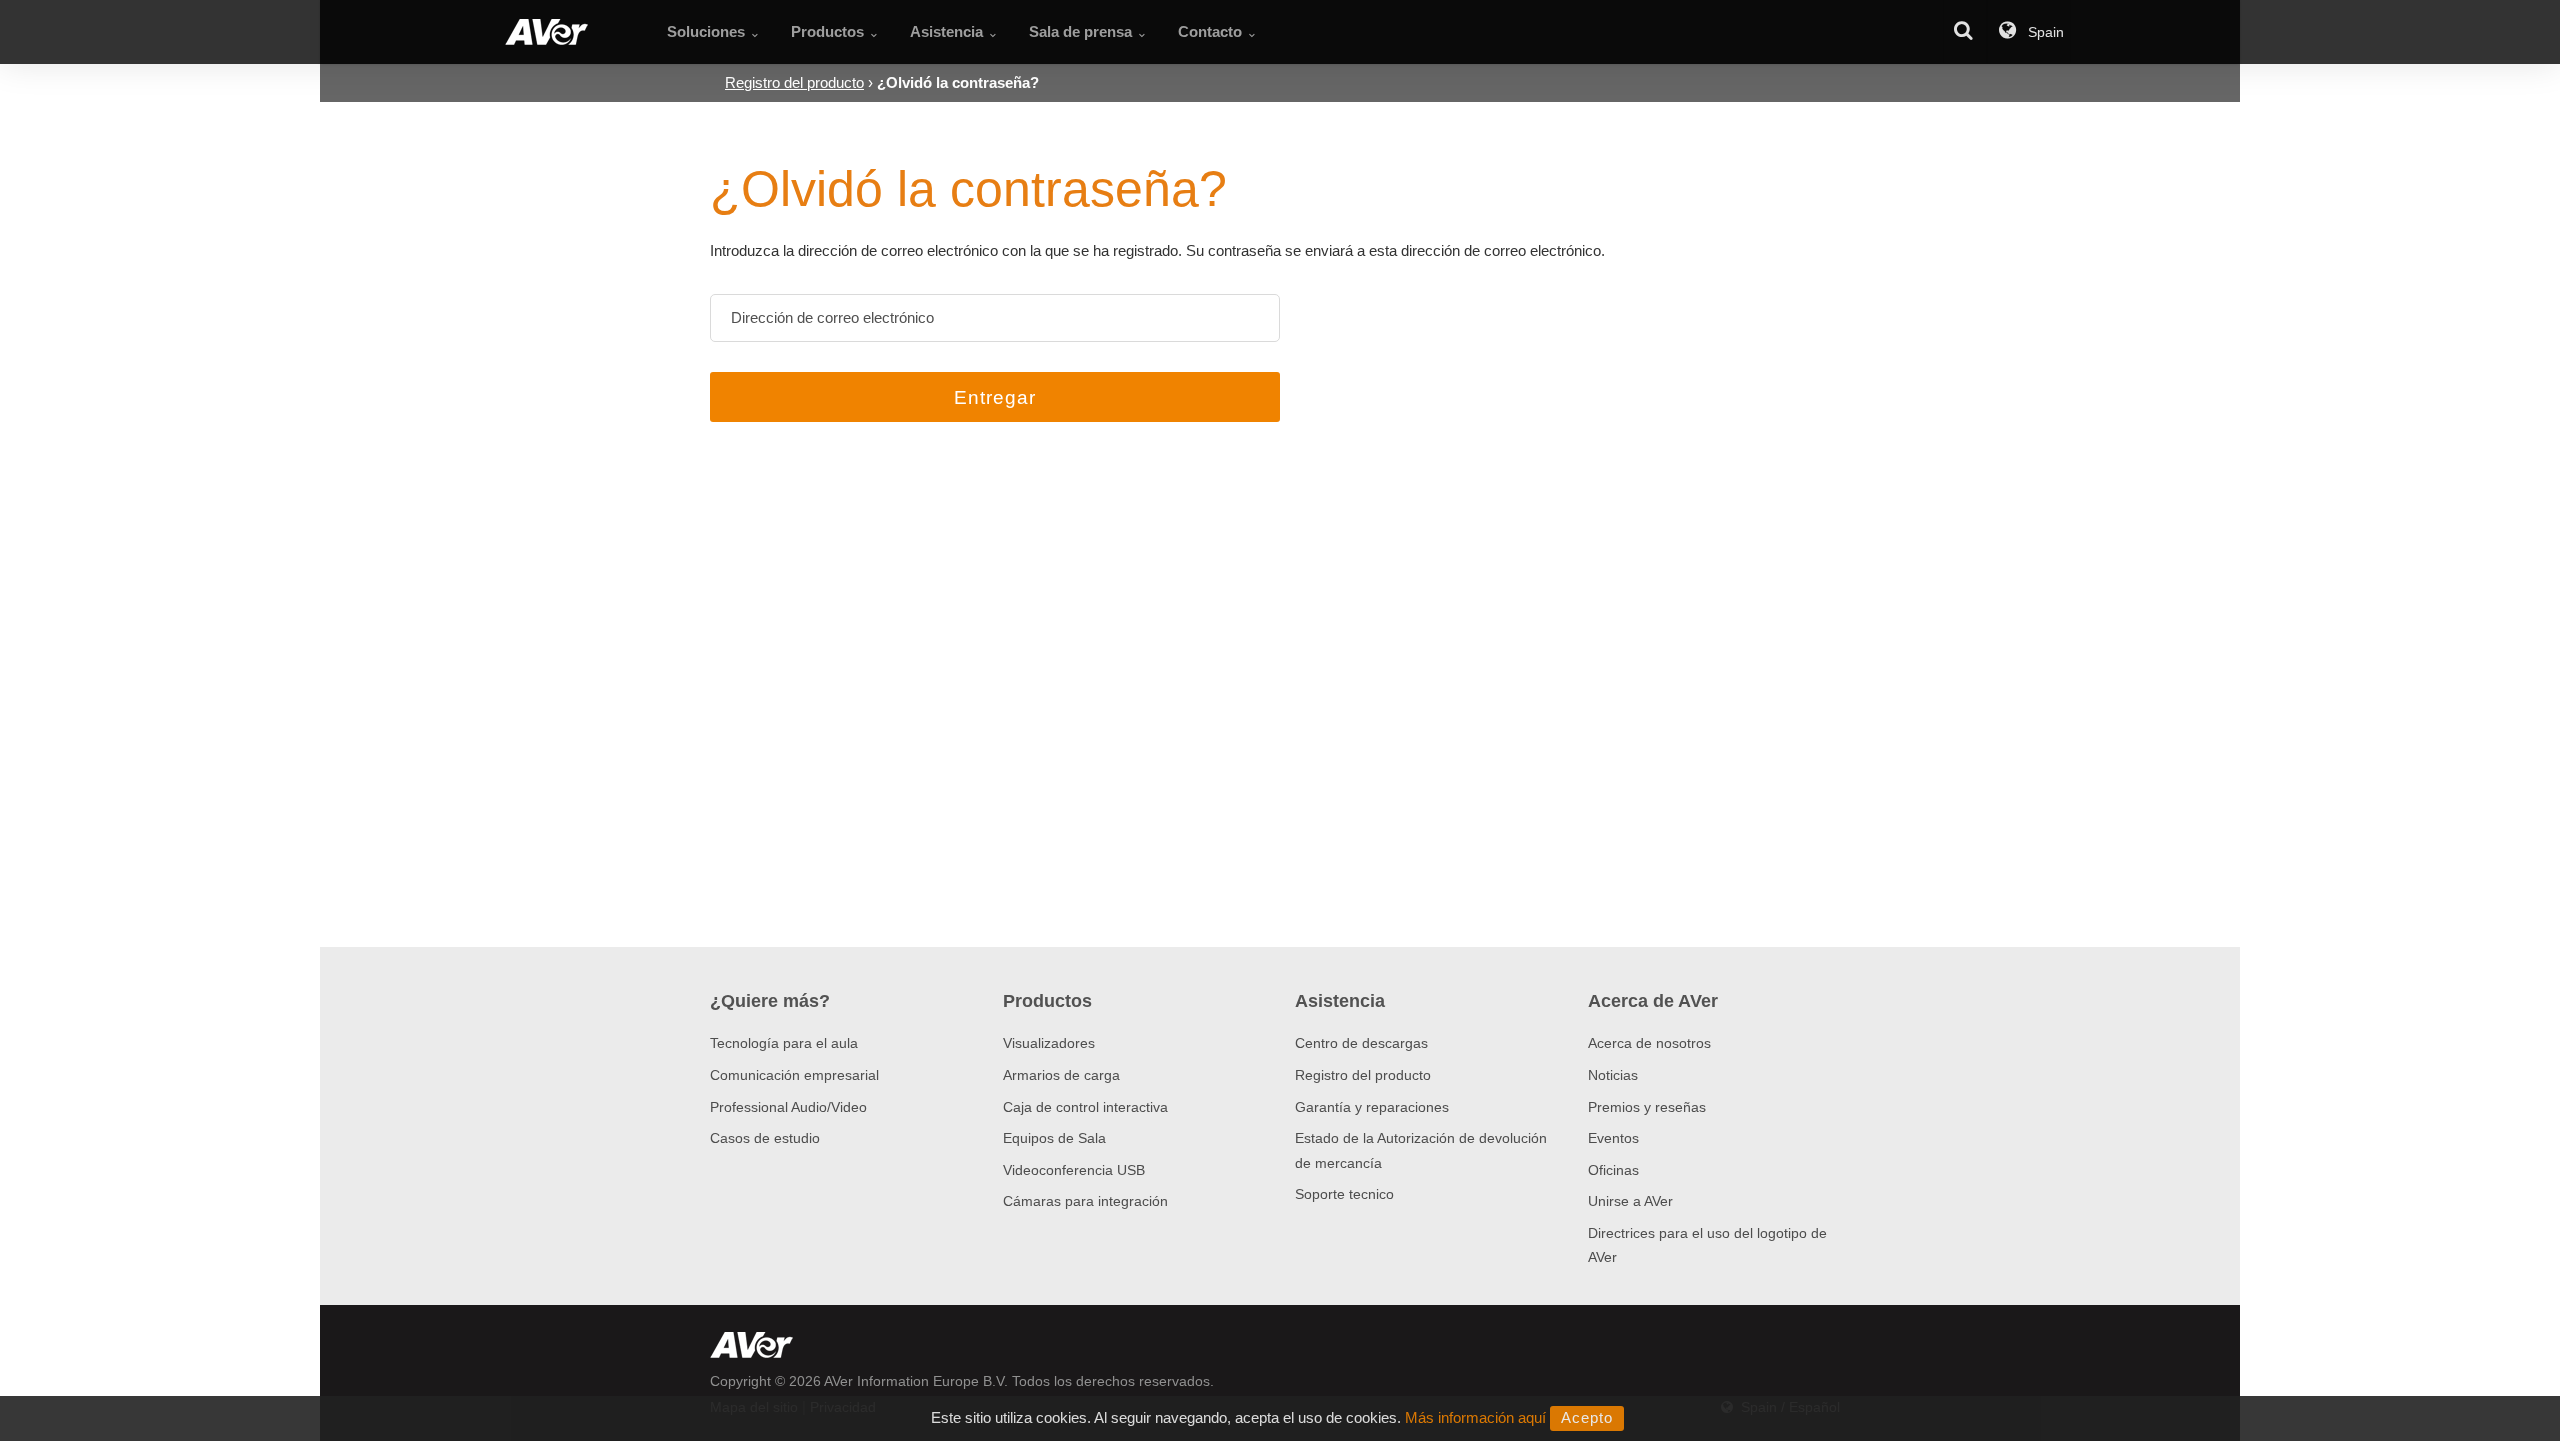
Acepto (1587, 1417)
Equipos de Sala (1054, 1138)
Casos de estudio (765, 1138)
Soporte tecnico (1344, 1194)
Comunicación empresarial (794, 1075)
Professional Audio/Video (788, 1107)
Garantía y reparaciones (1372, 1107)
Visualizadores (1049, 1043)
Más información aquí (1475, 1417)
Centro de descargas (1361, 1043)
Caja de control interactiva (1085, 1107)
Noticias (1613, 1075)
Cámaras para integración (1085, 1201)
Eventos (1613, 1138)
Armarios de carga (1061, 1075)
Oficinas (1613, 1170)
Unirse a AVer (1630, 1201)
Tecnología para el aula (784, 1043)
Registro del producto (1363, 1075)
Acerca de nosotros (1649, 1043)
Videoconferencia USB (1074, 1170)
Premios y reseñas (1647, 1107)
